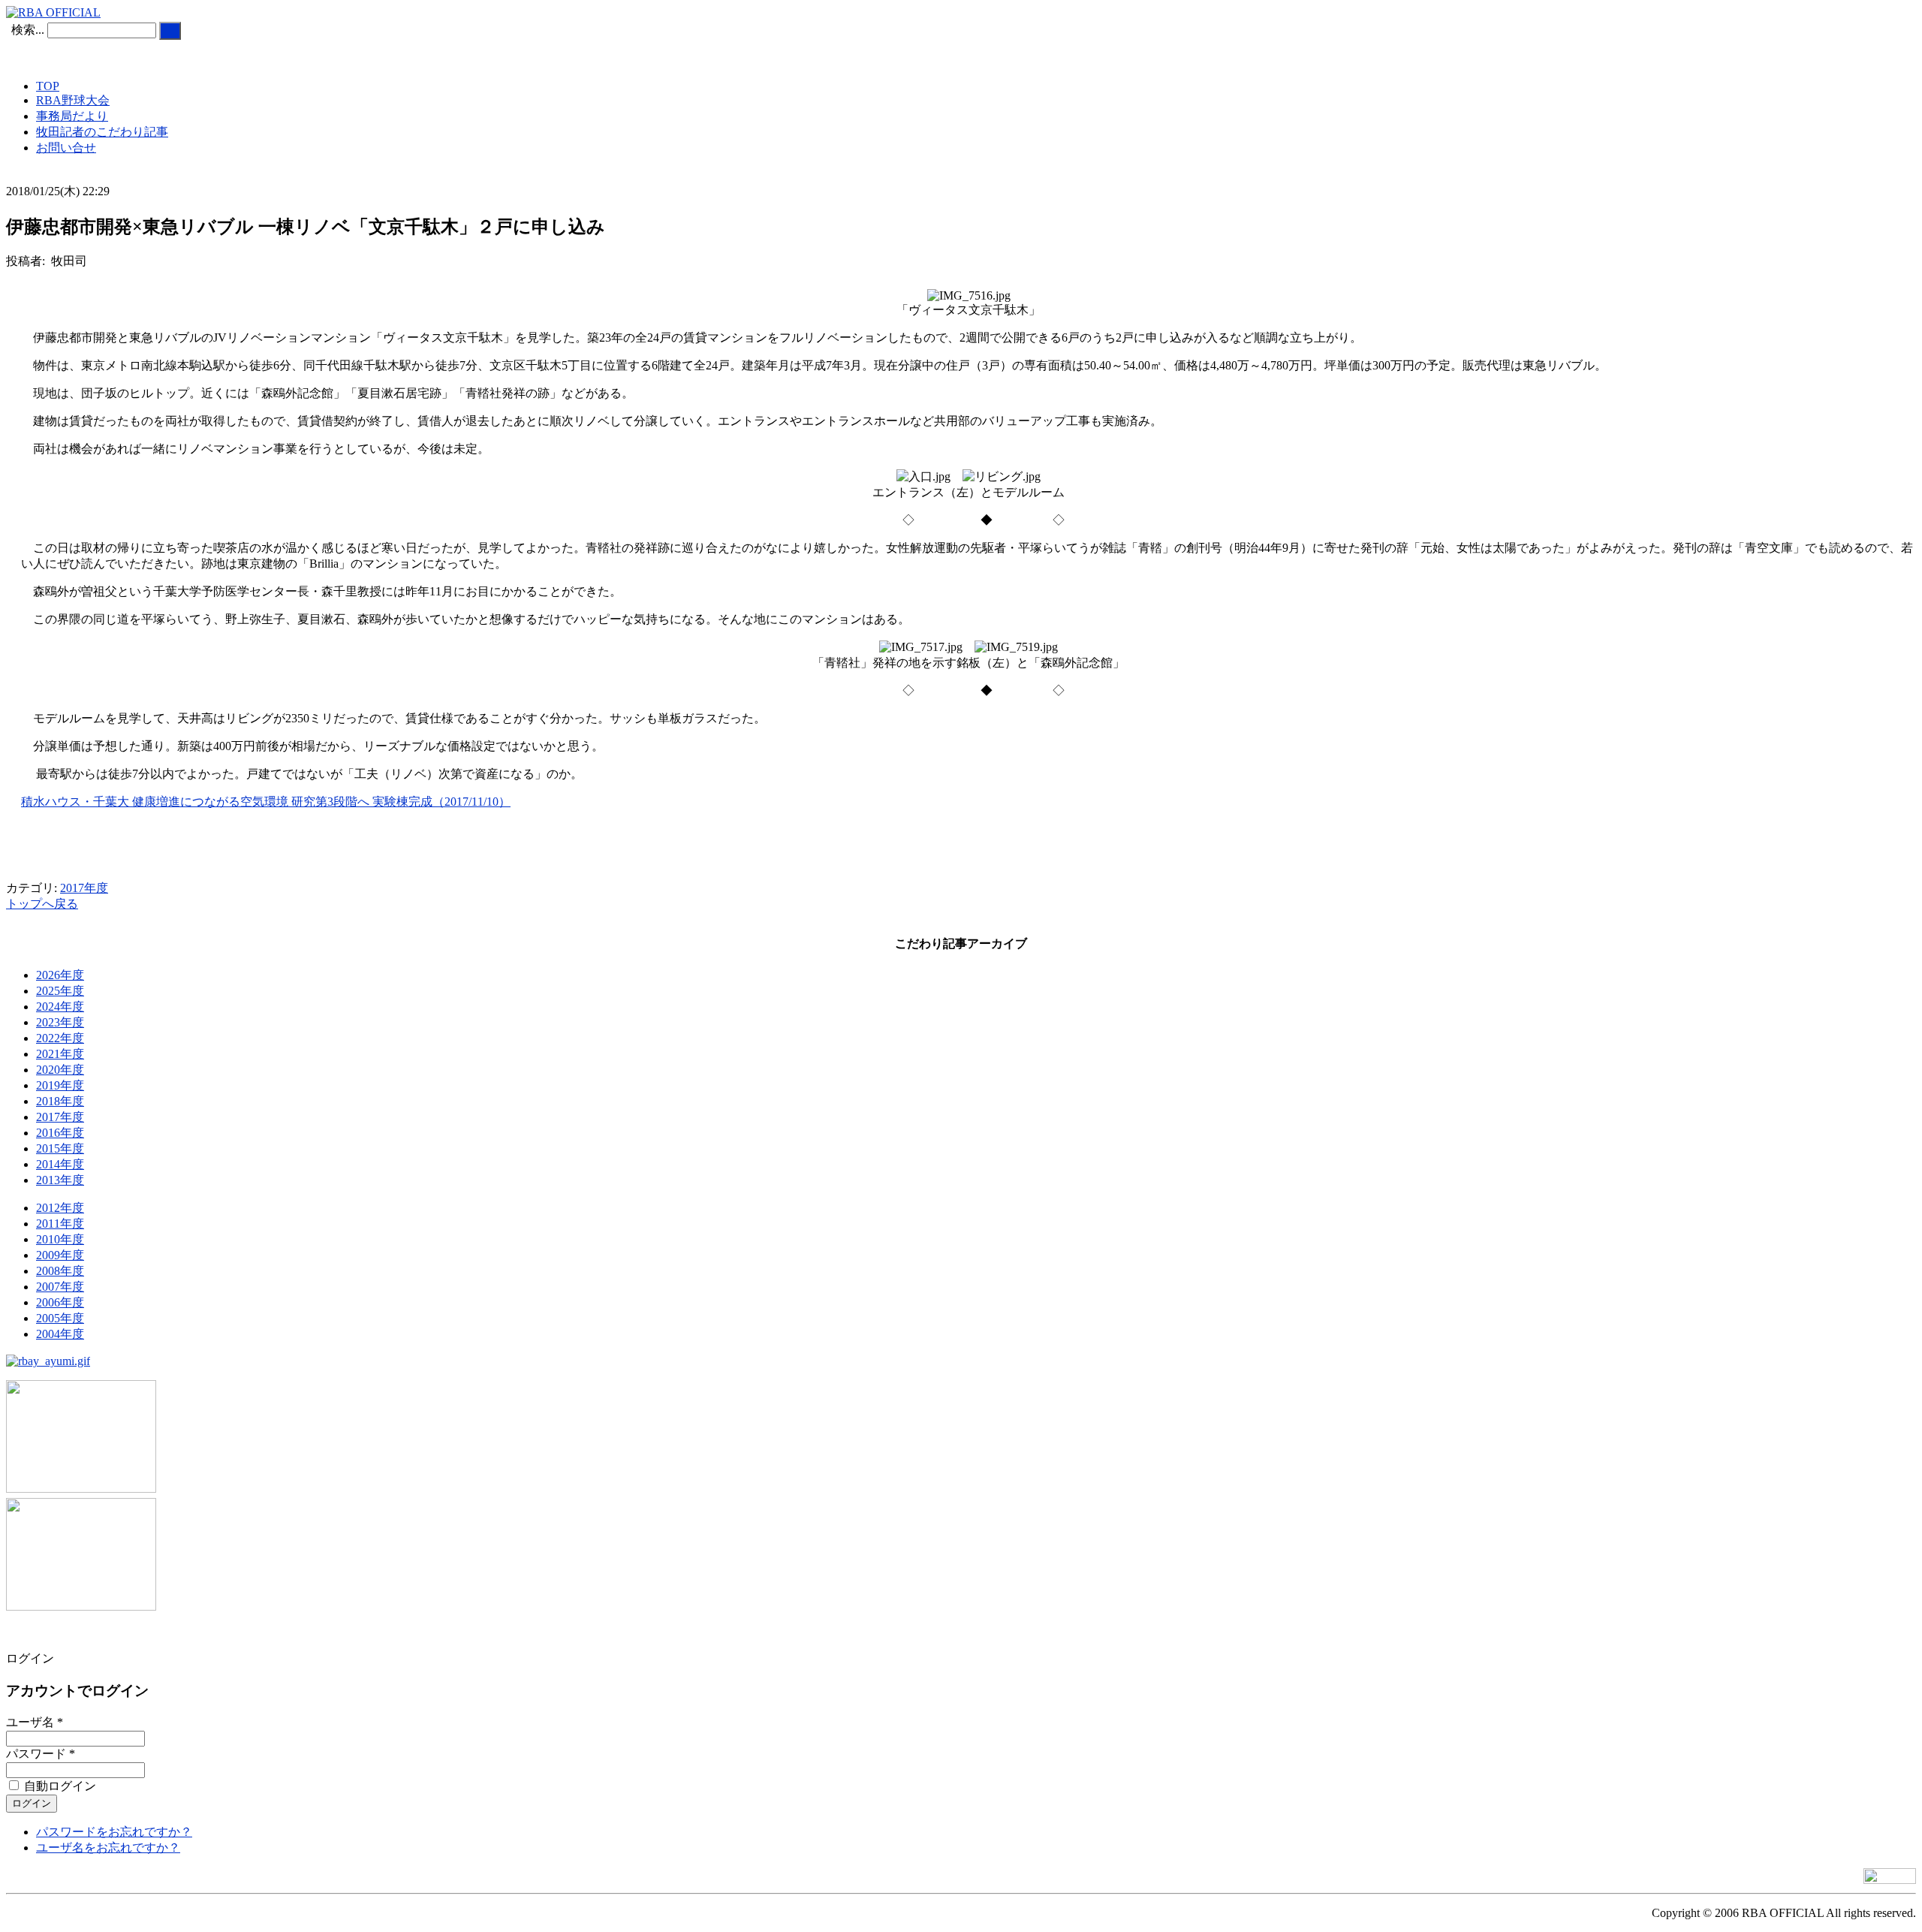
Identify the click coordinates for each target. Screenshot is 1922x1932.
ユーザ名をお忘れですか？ (108, 1848)
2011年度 (60, 1224)
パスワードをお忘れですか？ (114, 1832)
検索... (28, 30)
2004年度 (60, 1334)
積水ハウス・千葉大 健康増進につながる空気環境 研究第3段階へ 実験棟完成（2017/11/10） (266, 802)
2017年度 (84, 888)
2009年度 (60, 1255)
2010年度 (60, 1239)
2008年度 (60, 1271)
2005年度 (60, 1318)
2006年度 (60, 1302)
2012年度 (60, 1208)
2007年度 (60, 1287)
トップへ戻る (42, 904)
